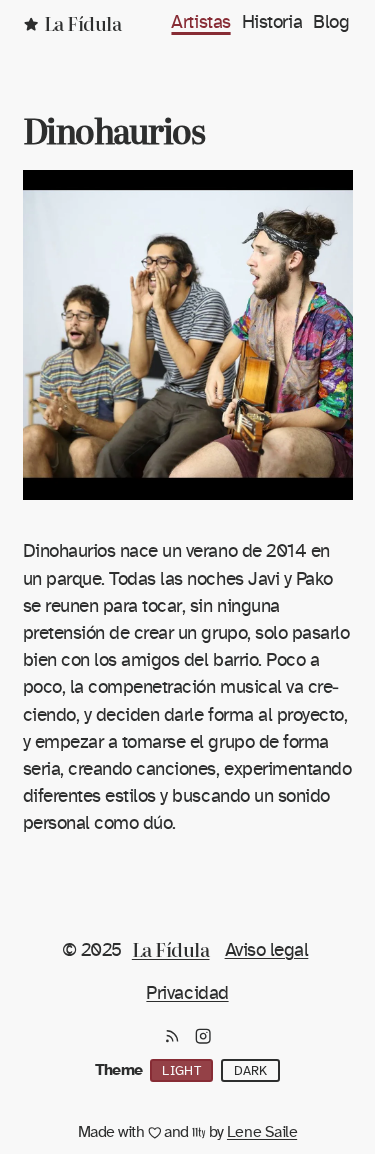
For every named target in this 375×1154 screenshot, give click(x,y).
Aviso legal (267, 950)
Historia (272, 22)
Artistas (200, 22)
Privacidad (187, 993)
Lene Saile (262, 1132)
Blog (331, 22)
